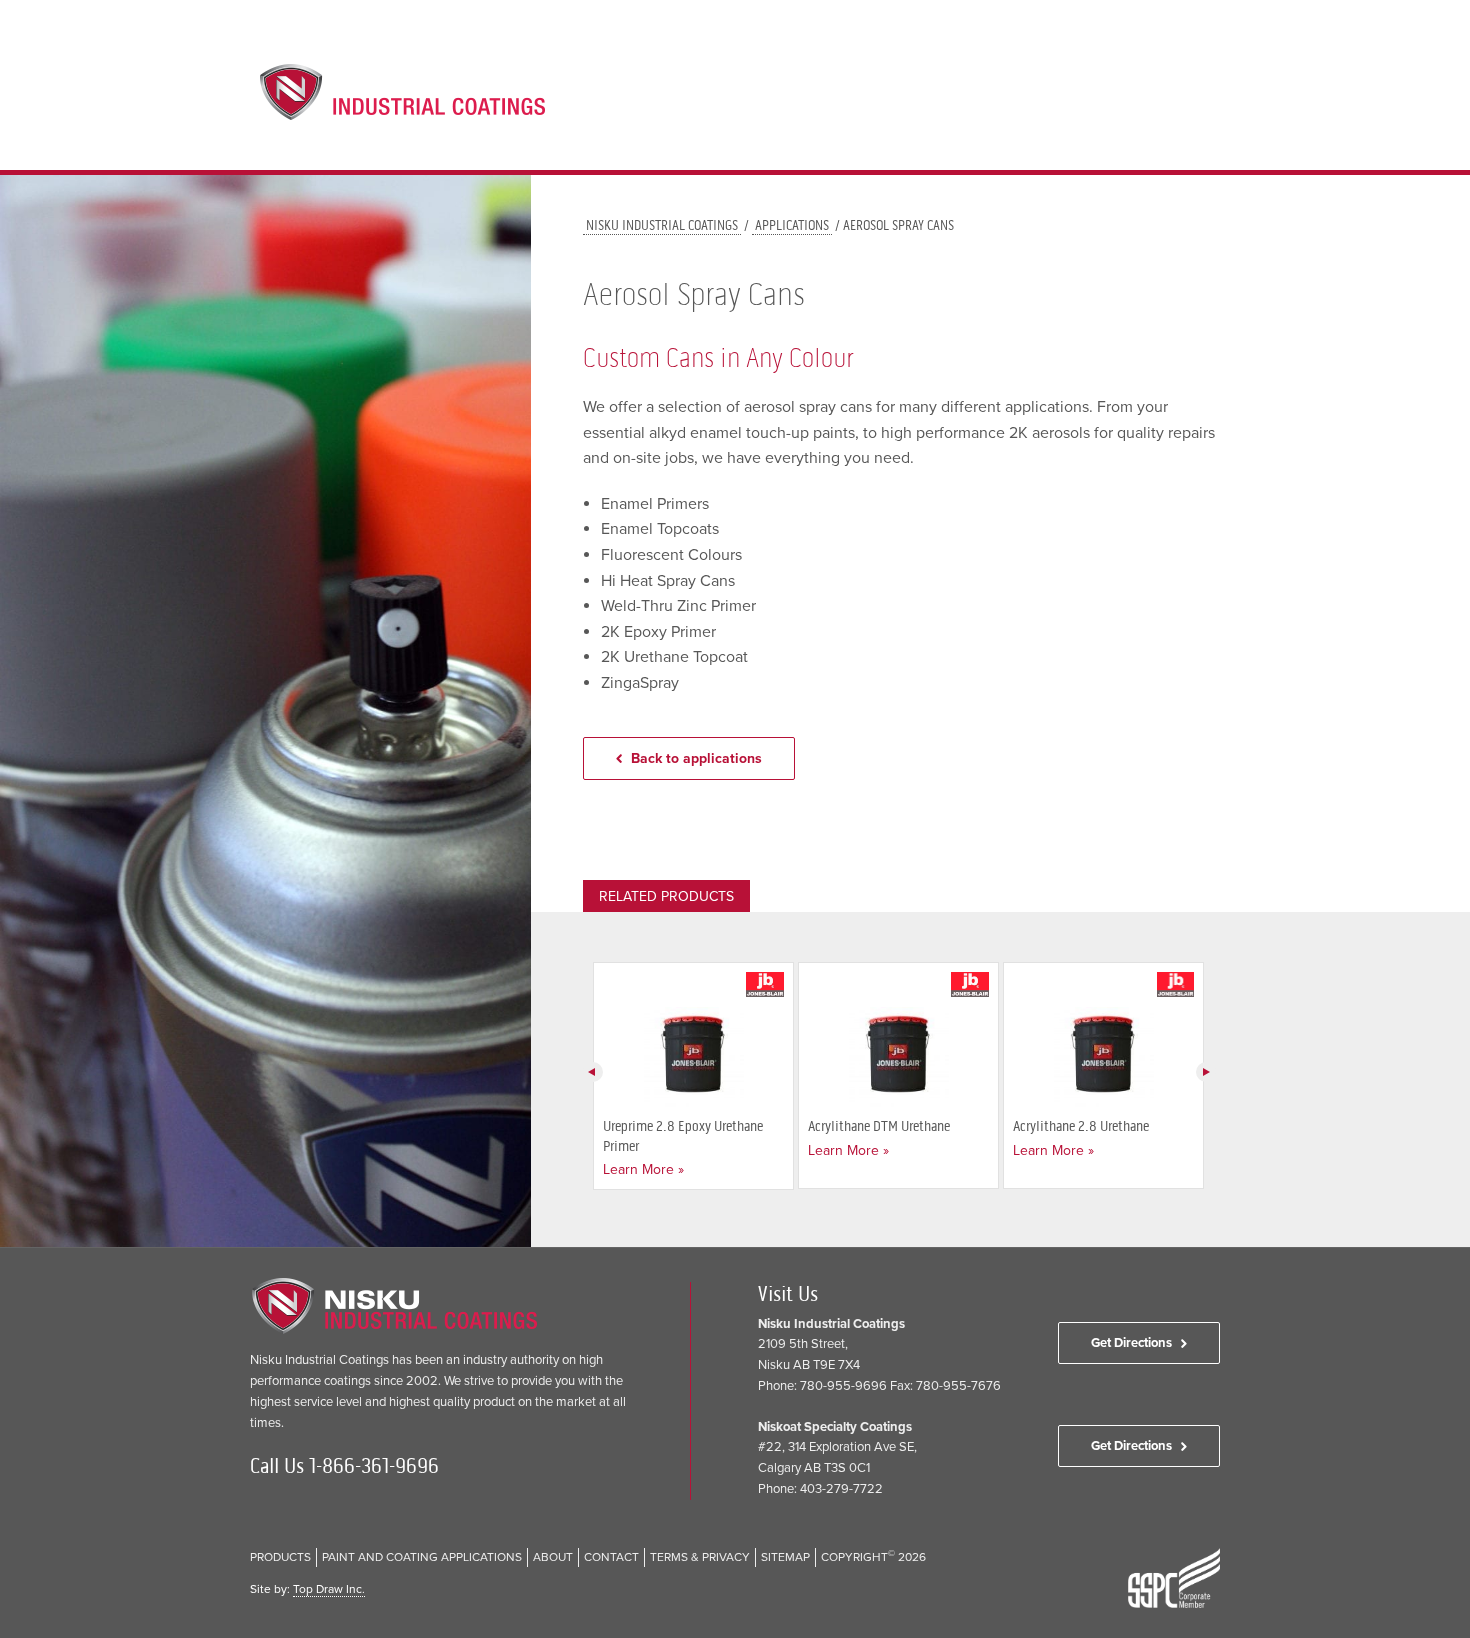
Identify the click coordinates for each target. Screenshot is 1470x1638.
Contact (1149, 102)
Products (881, 102)
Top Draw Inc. (329, 1589)
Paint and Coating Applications (422, 1557)
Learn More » (643, 1169)
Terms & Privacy (700, 1557)
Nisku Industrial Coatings (662, 225)
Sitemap (785, 1557)
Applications (985, 102)
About (1076, 102)
